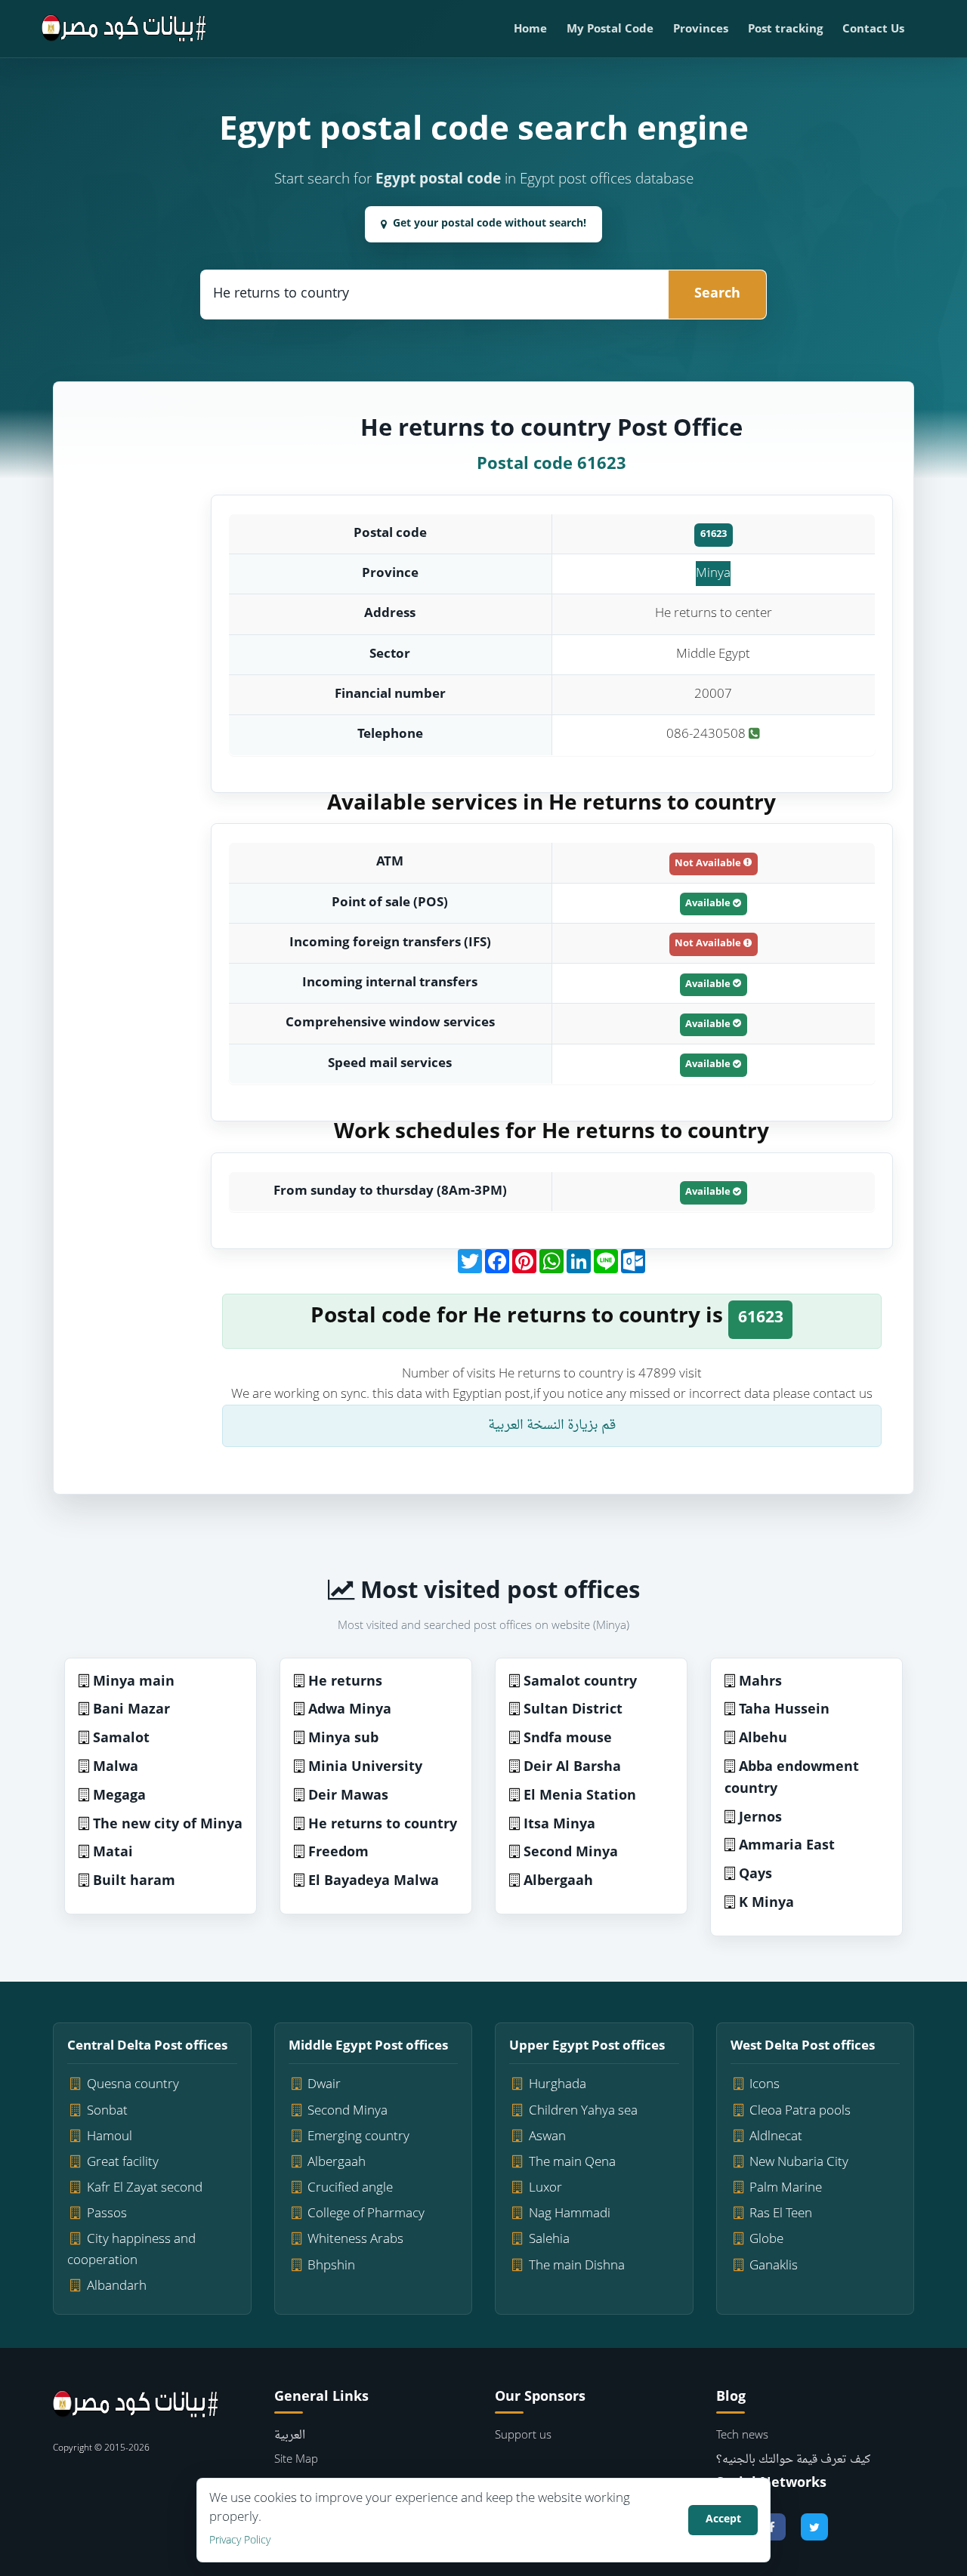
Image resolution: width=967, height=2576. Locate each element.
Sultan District (573, 1710)
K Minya (766, 1903)
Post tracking (785, 30)
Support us (523, 2436)
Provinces (701, 30)
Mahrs (760, 1682)
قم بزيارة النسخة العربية (552, 1425)
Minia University (365, 1768)
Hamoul (110, 2137)
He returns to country (383, 1825)
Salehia (549, 2240)
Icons (765, 2085)
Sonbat (107, 2111)
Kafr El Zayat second (145, 2188)
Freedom (338, 1853)
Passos (107, 2214)
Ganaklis (774, 2266)
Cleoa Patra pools (800, 2111)
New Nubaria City (799, 2163)
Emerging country (358, 2137)
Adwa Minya (350, 1710)
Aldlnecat (776, 2137)
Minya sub (343, 1739)
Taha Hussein (784, 1710)
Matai (113, 1853)
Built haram (134, 1882)
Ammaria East (787, 1846)
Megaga (119, 1796)
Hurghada (558, 2085)
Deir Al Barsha (572, 1768)
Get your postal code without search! (490, 224)
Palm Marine (786, 2188)
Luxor (545, 2188)
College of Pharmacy (366, 2214)
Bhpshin (331, 2266)
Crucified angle (350, 2188)
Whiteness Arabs (355, 2240)
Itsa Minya (559, 1825)
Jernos (760, 1818)
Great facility (123, 2163)
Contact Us (873, 30)
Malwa (116, 1768)
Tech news (742, 2436)
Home (530, 30)
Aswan (547, 2137)
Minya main (134, 1682)
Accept (723, 2520)
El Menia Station (580, 1796)
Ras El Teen (781, 2214)
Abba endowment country (792, 1779)
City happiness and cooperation (131, 2250)
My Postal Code (610, 30)
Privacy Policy (240, 2541)
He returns (345, 1682)
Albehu (763, 1739)
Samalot (121, 1739)
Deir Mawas (348, 1796)
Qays (755, 1875)
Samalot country (580, 1682)
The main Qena (572, 2163)
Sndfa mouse (568, 1739)
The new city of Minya (168, 1825)
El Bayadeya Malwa (374, 1882)
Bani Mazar (131, 1710)
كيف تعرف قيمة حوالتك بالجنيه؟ (793, 2460)
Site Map (296, 2460)
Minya (713, 574)
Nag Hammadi (570, 2214)
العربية (290, 2436)
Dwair (324, 2085)
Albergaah (558, 1882)
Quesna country (133, 2085)
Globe (766, 2240)
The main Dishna (577, 2266)
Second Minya (571, 1853)
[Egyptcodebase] (124, 29)
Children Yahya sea (583, 2111)
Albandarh (117, 2286)
